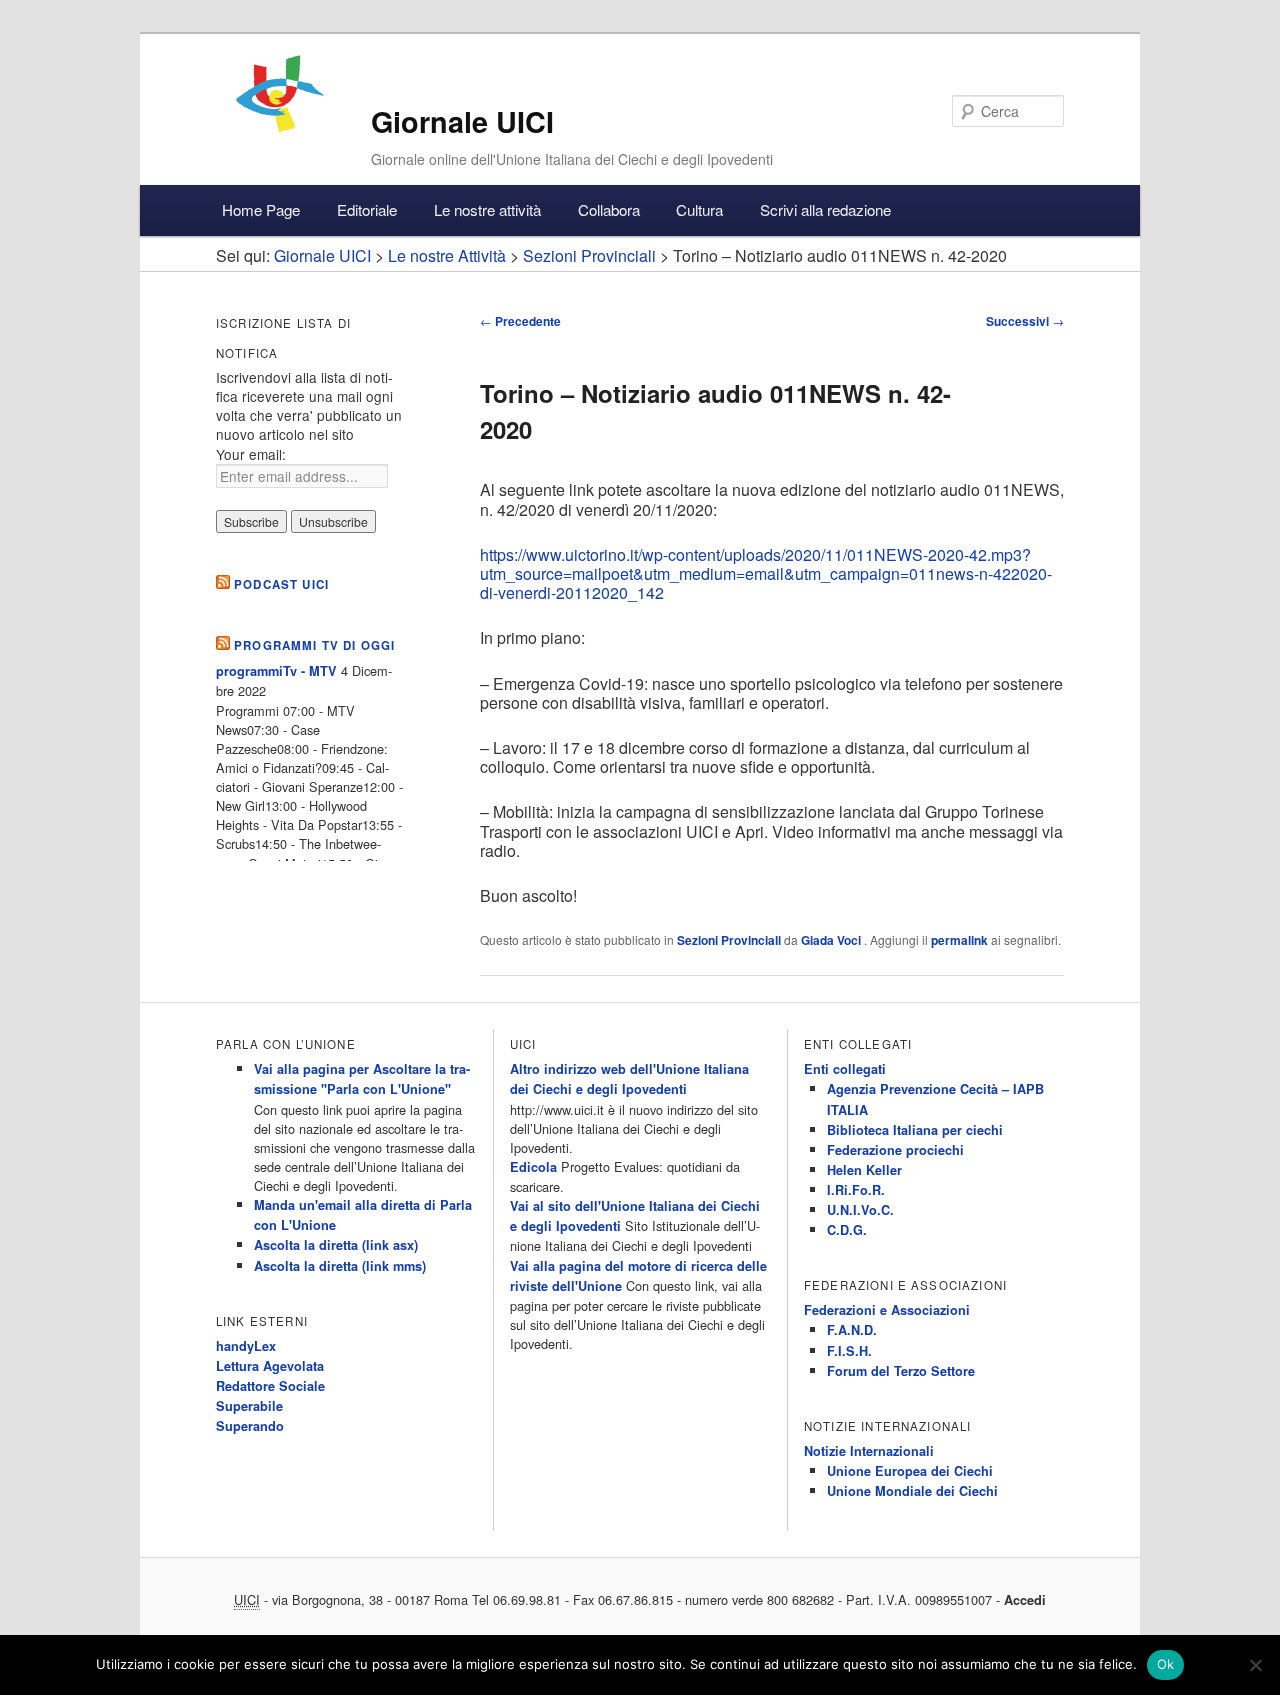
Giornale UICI (462, 121)
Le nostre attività (487, 209)
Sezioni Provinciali (729, 940)
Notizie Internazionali (869, 1451)
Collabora (609, 209)
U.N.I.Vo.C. (860, 1210)
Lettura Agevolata (270, 1366)
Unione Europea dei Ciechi (910, 1471)
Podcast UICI (281, 584)
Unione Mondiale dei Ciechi (912, 1491)
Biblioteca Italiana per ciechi (915, 1130)
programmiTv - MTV (276, 671)
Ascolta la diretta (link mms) (340, 1266)
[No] (1255, 1665)
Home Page (261, 209)
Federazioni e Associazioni (887, 1310)
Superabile (249, 1406)
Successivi (1025, 321)
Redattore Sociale (270, 1386)
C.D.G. (847, 1230)
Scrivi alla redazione (825, 209)
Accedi (1025, 1600)
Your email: (251, 454)
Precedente (520, 321)
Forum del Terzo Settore (901, 1371)
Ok (1166, 1664)
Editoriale (367, 209)
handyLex (246, 1346)
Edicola (533, 1167)
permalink (959, 940)
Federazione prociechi (895, 1150)
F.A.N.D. (852, 1330)
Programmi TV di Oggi (314, 645)
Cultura (699, 209)
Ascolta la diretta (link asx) (336, 1245)
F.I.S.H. (849, 1351)
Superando (250, 1426)
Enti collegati (845, 1069)
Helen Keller (864, 1170)
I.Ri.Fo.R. (856, 1190)
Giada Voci (832, 940)
